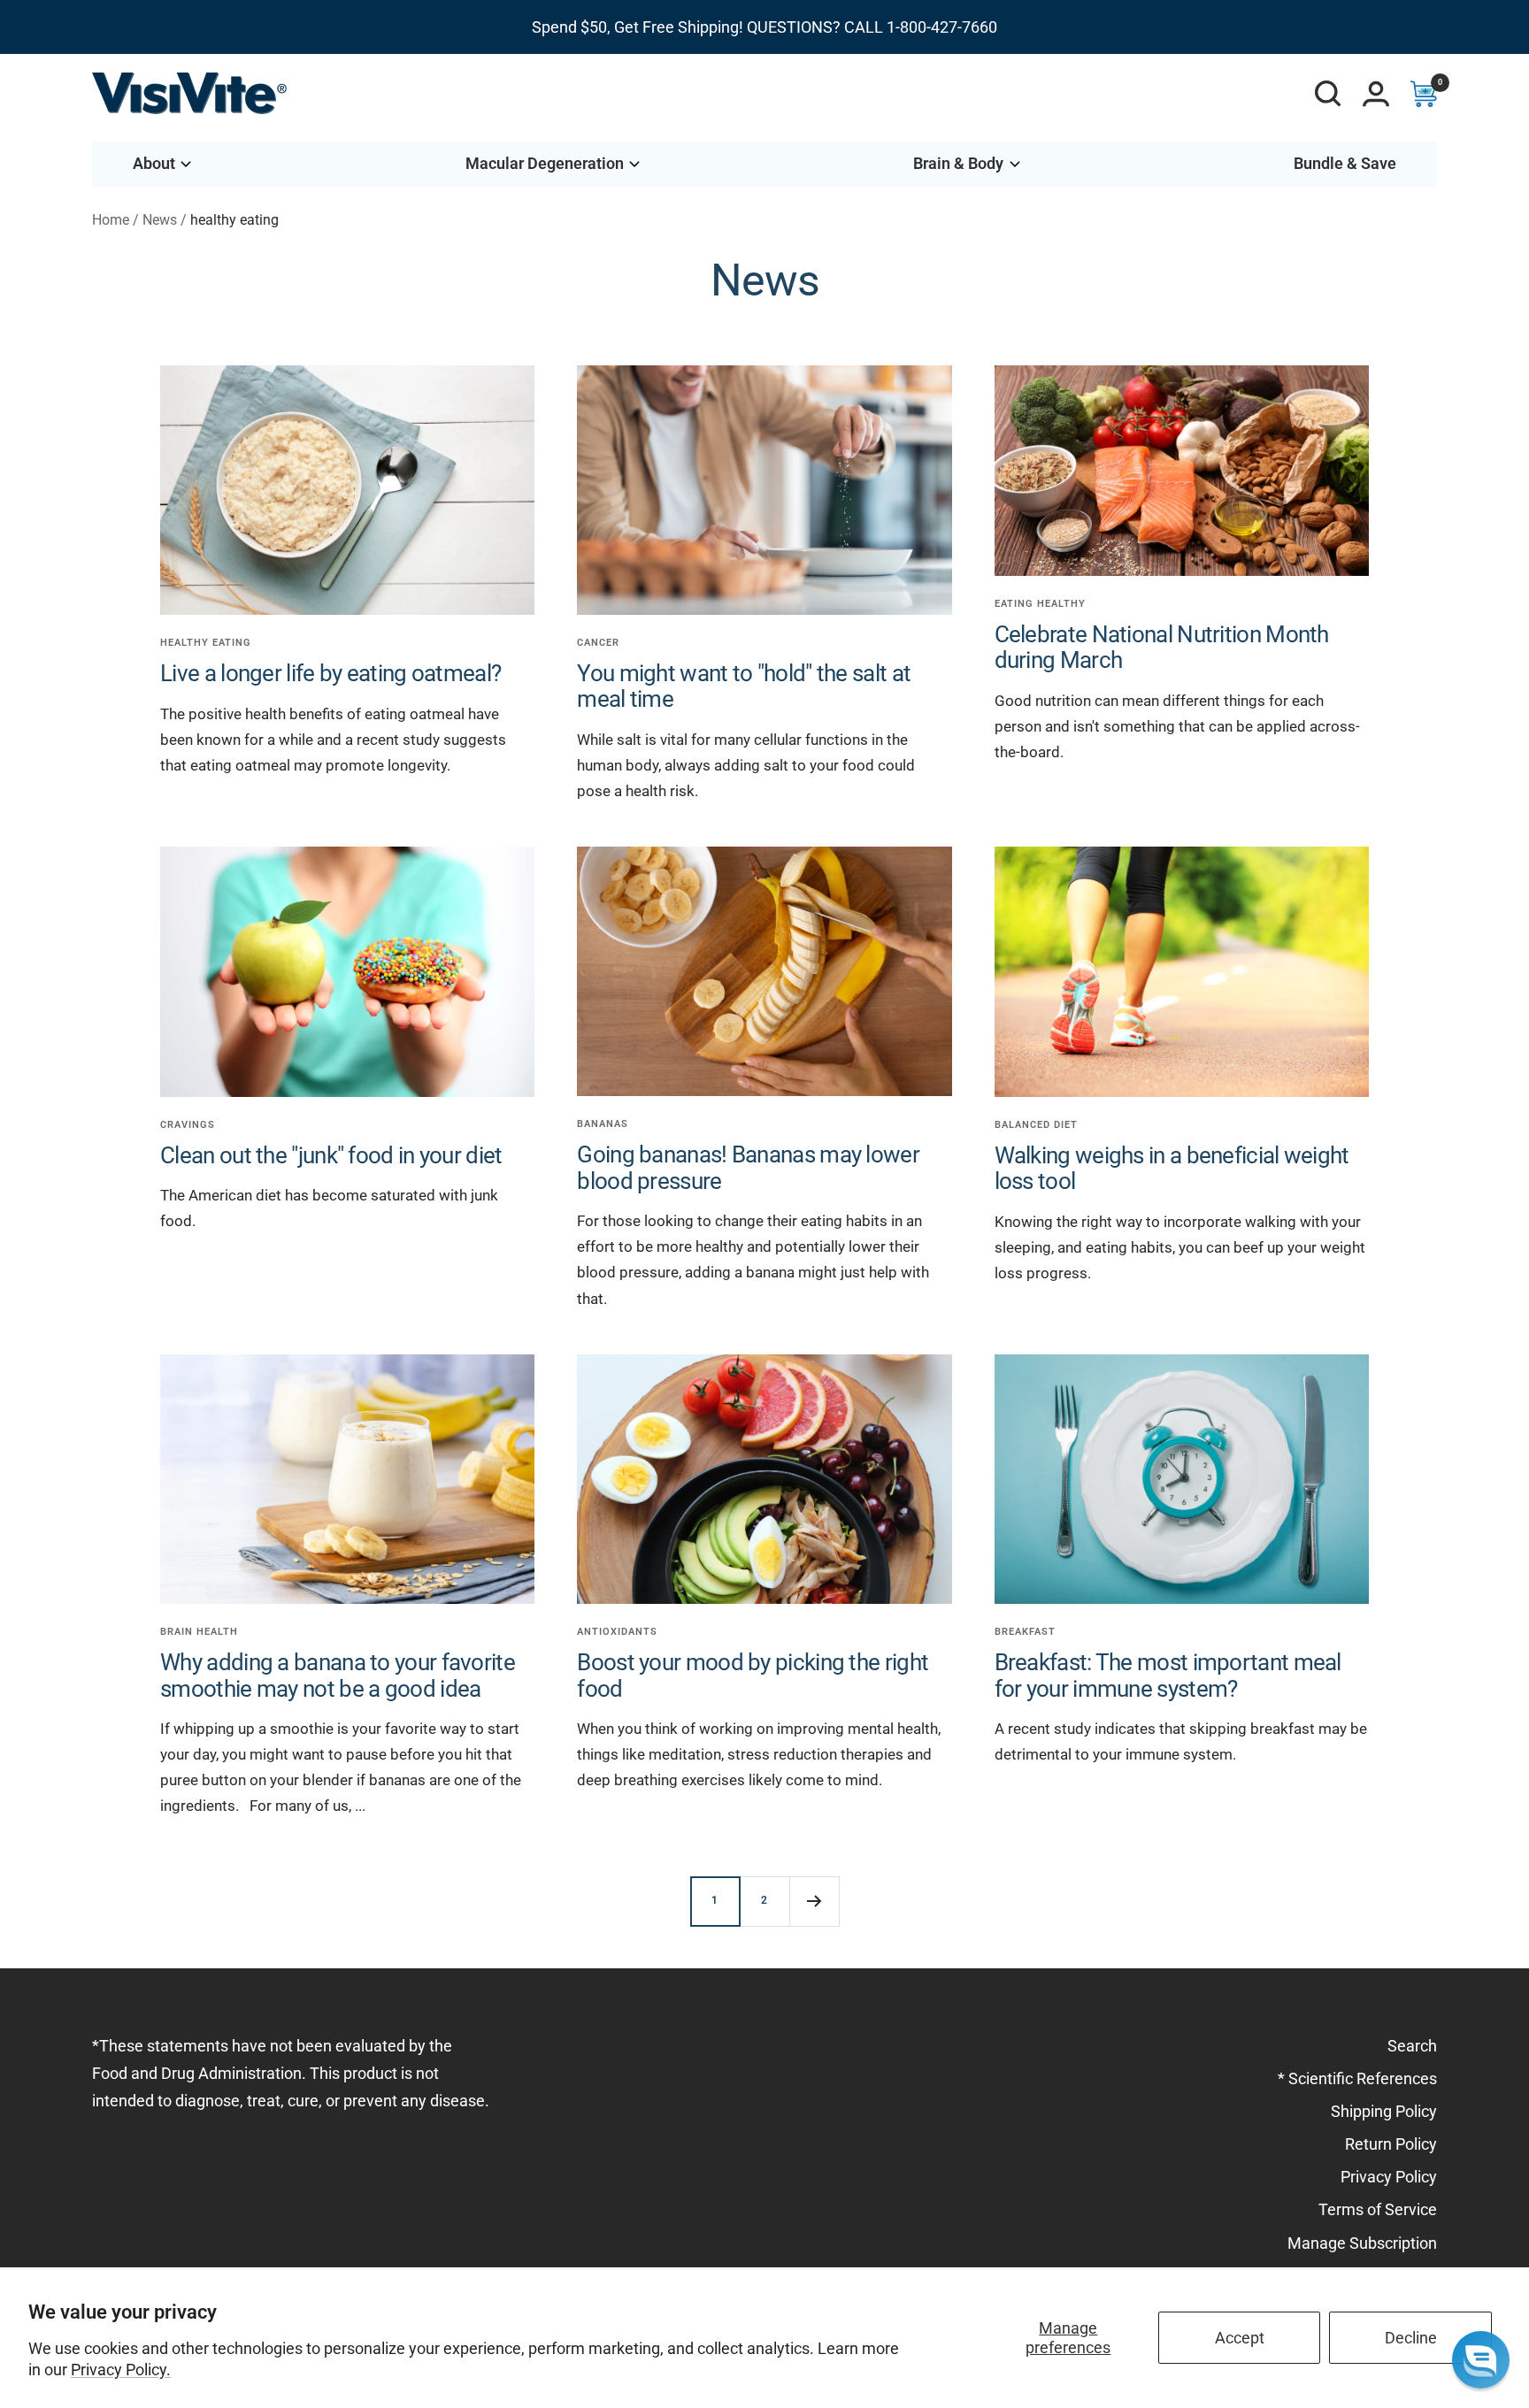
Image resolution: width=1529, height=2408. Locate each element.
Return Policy (1391, 2144)
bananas (603, 1124)
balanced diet (1036, 1125)
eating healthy (1040, 604)
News (160, 220)
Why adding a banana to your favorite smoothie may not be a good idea (338, 1675)
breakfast (1025, 1632)
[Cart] (1424, 94)
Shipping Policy (1384, 2111)
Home (111, 220)
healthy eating (206, 643)
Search (1412, 2046)
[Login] (1376, 94)
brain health (199, 1632)
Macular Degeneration (545, 163)
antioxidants (617, 1632)
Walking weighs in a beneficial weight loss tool (1172, 1168)
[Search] (1328, 94)
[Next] (814, 1901)
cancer (598, 643)
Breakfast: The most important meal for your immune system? (1168, 1675)
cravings (188, 1125)
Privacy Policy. (121, 2370)
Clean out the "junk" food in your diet (331, 1155)
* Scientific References (1357, 2078)
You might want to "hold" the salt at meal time (744, 686)
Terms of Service (1378, 2209)
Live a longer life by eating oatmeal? (330, 673)
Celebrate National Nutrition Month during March (1162, 647)
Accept (1240, 2338)
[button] (1481, 2360)
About (154, 163)
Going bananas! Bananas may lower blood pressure (748, 1167)
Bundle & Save (1345, 163)
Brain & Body (958, 163)
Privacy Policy (1389, 2177)
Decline (1411, 2338)
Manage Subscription (1362, 2243)
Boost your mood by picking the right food (753, 1675)
